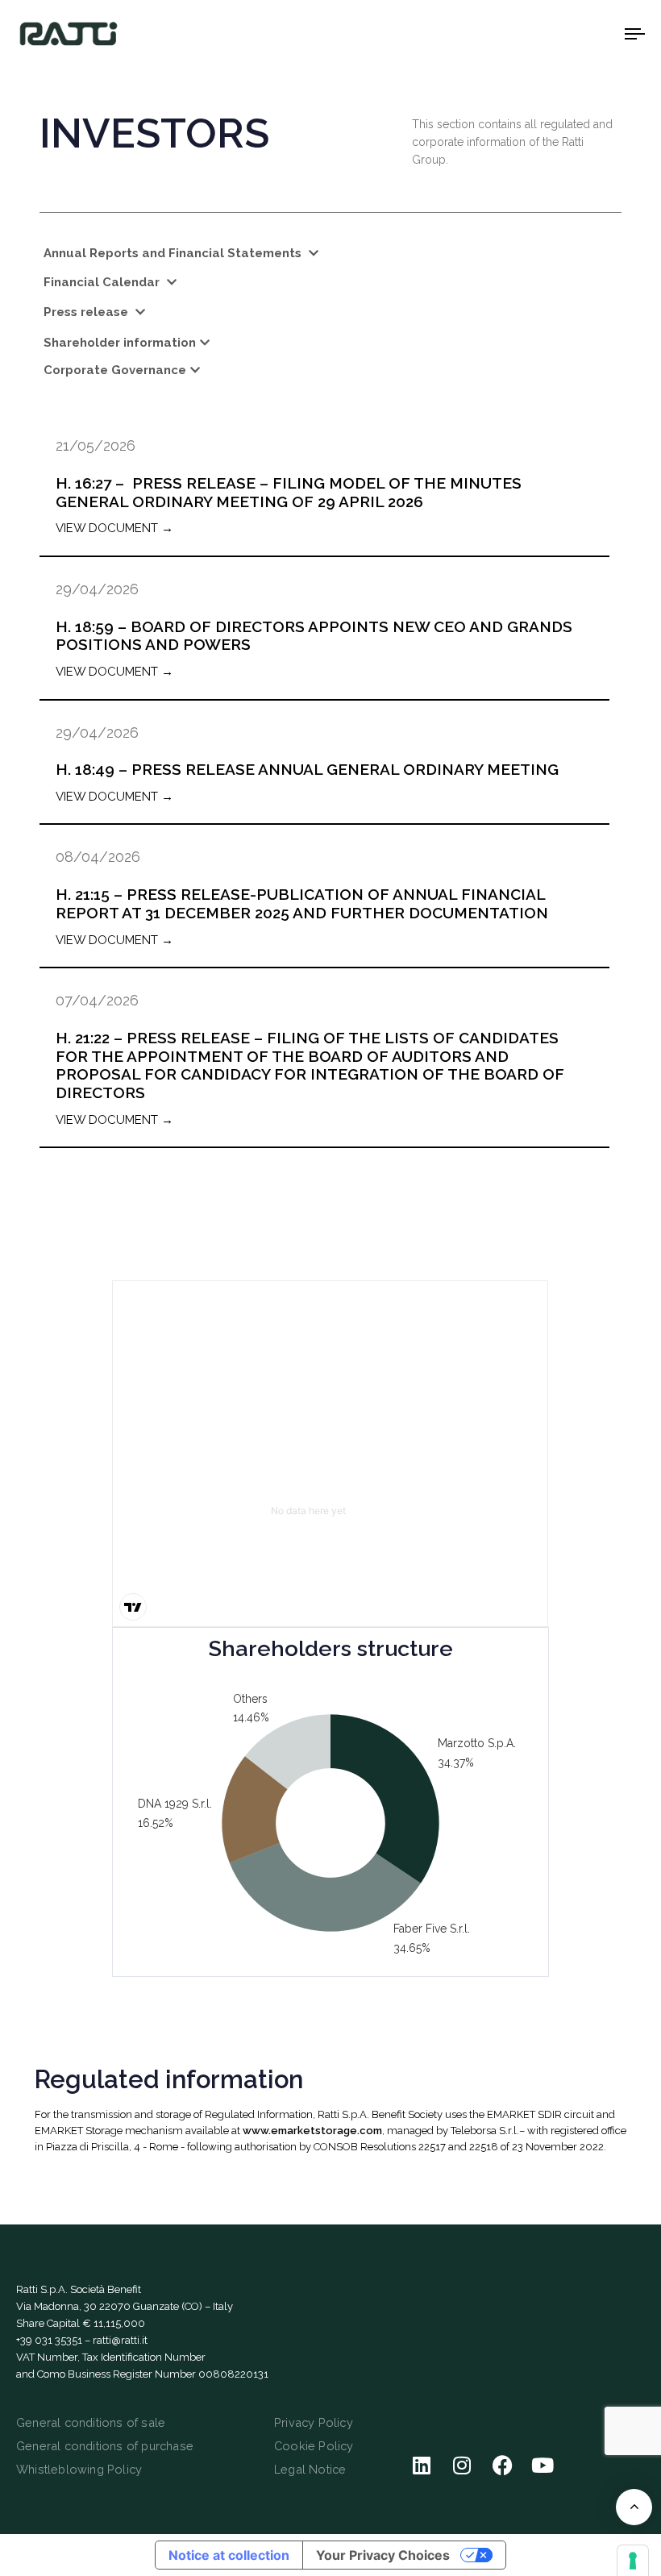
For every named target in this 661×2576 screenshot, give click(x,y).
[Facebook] (502, 2466)
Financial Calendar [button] (103, 282)
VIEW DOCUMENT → (114, 528)
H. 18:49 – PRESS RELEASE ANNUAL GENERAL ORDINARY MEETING (307, 769)
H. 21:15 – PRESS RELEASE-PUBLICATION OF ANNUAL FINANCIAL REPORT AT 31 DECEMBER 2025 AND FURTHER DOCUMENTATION (302, 903)
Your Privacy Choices (383, 2555)
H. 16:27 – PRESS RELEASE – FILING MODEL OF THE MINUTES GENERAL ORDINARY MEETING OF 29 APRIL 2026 (289, 492)
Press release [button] (87, 312)
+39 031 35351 (49, 2340)
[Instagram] (462, 2466)
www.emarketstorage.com (312, 2131)
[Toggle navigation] (540, 33)
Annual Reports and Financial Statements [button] (174, 253)
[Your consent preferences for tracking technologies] (633, 2561)
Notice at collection (229, 2555)
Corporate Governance (115, 370)
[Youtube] (543, 2466)
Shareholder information (120, 343)
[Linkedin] (422, 2466)
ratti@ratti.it (120, 2340)
